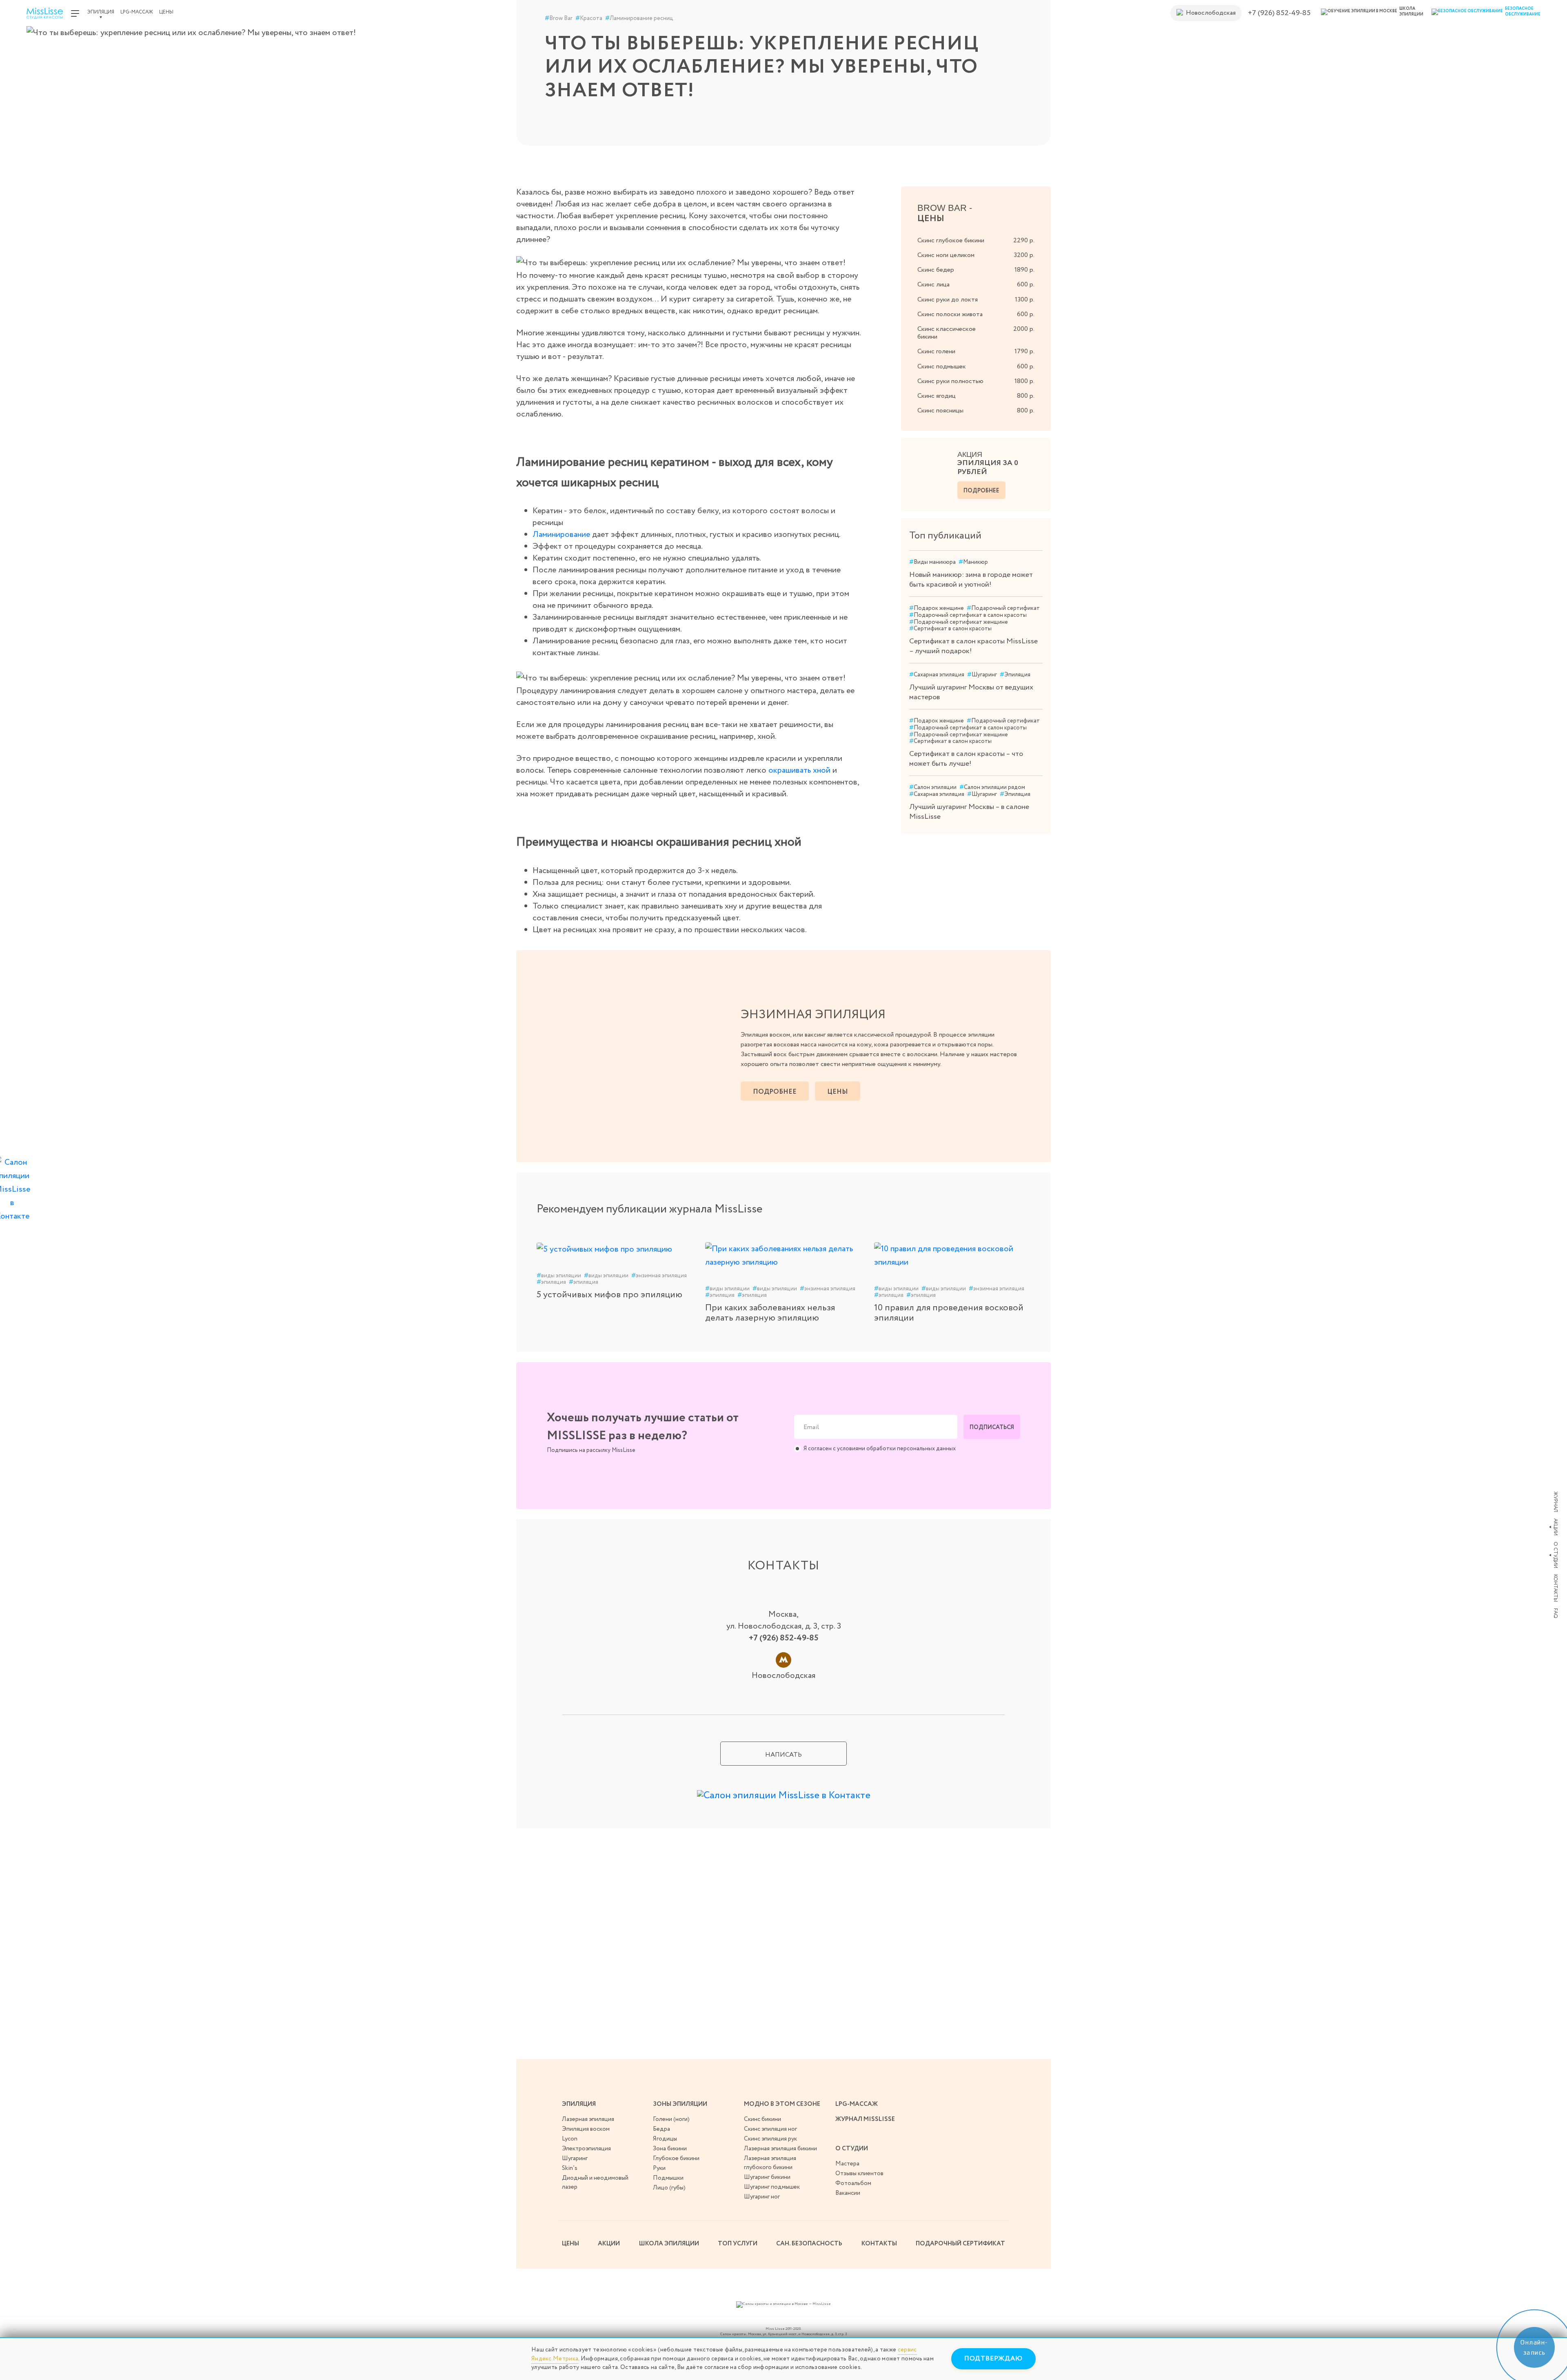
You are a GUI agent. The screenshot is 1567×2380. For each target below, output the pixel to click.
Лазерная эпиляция (588, 2119)
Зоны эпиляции (680, 2104)
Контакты (1555, 1588)
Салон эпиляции (933, 788)
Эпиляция (101, 12)
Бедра (661, 2129)
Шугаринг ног (762, 2197)
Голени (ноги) (671, 2119)
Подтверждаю (993, 2359)
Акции (1555, 1527)
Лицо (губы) (669, 2188)
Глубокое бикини (676, 2158)
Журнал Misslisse (865, 2119)
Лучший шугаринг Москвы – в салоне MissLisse (969, 812)
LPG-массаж (137, 12)
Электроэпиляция (586, 2149)
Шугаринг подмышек (772, 2187)
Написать (783, 1755)
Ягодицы (665, 2139)
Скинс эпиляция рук (770, 2139)
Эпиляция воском (586, 2129)
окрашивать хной (799, 770)
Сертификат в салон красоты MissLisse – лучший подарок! (973, 646)
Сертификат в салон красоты (950, 629)
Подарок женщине (937, 608)
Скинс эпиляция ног (770, 2129)
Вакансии (848, 2193)
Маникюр (973, 562)
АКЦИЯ (988, 464)
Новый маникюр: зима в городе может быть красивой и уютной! (971, 580)
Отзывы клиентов (859, 2174)
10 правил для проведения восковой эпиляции (949, 1313)
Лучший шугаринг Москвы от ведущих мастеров (971, 692)
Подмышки (668, 2178)
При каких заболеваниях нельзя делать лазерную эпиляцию (770, 1313)
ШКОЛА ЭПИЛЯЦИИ (669, 2244)
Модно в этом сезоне (782, 2104)
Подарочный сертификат (1003, 608)
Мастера (847, 2164)
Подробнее (981, 491)
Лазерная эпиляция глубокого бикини (770, 2163)
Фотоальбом (853, 2183)
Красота (589, 19)
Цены (166, 12)
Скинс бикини (762, 2119)
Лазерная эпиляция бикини (780, 2149)
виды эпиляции (559, 1276)
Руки (659, 2168)
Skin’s (570, 2168)
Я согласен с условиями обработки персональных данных (880, 1449)
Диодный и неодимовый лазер (595, 2183)
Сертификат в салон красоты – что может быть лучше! (966, 759)
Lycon (570, 2139)
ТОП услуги (738, 2244)
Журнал (1555, 1502)
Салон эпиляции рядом (992, 788)
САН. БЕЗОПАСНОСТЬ (809, 2244)
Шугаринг (982, 675)
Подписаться (992, 1427)
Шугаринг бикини (767, 2177)
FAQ (1555, 1613)
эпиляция (551, 1282)
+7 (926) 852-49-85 (1279, 13)
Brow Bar (559, 19)
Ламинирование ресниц (639, 19)
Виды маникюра (932, 562)
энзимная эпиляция (659, 1276)
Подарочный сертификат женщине (959, 622)
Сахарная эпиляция (937, 675)
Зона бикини (670, 2149)
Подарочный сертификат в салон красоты (968, 615)
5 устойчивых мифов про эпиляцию (609, 1295)
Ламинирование (561, 535)
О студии (1555, 1555)
